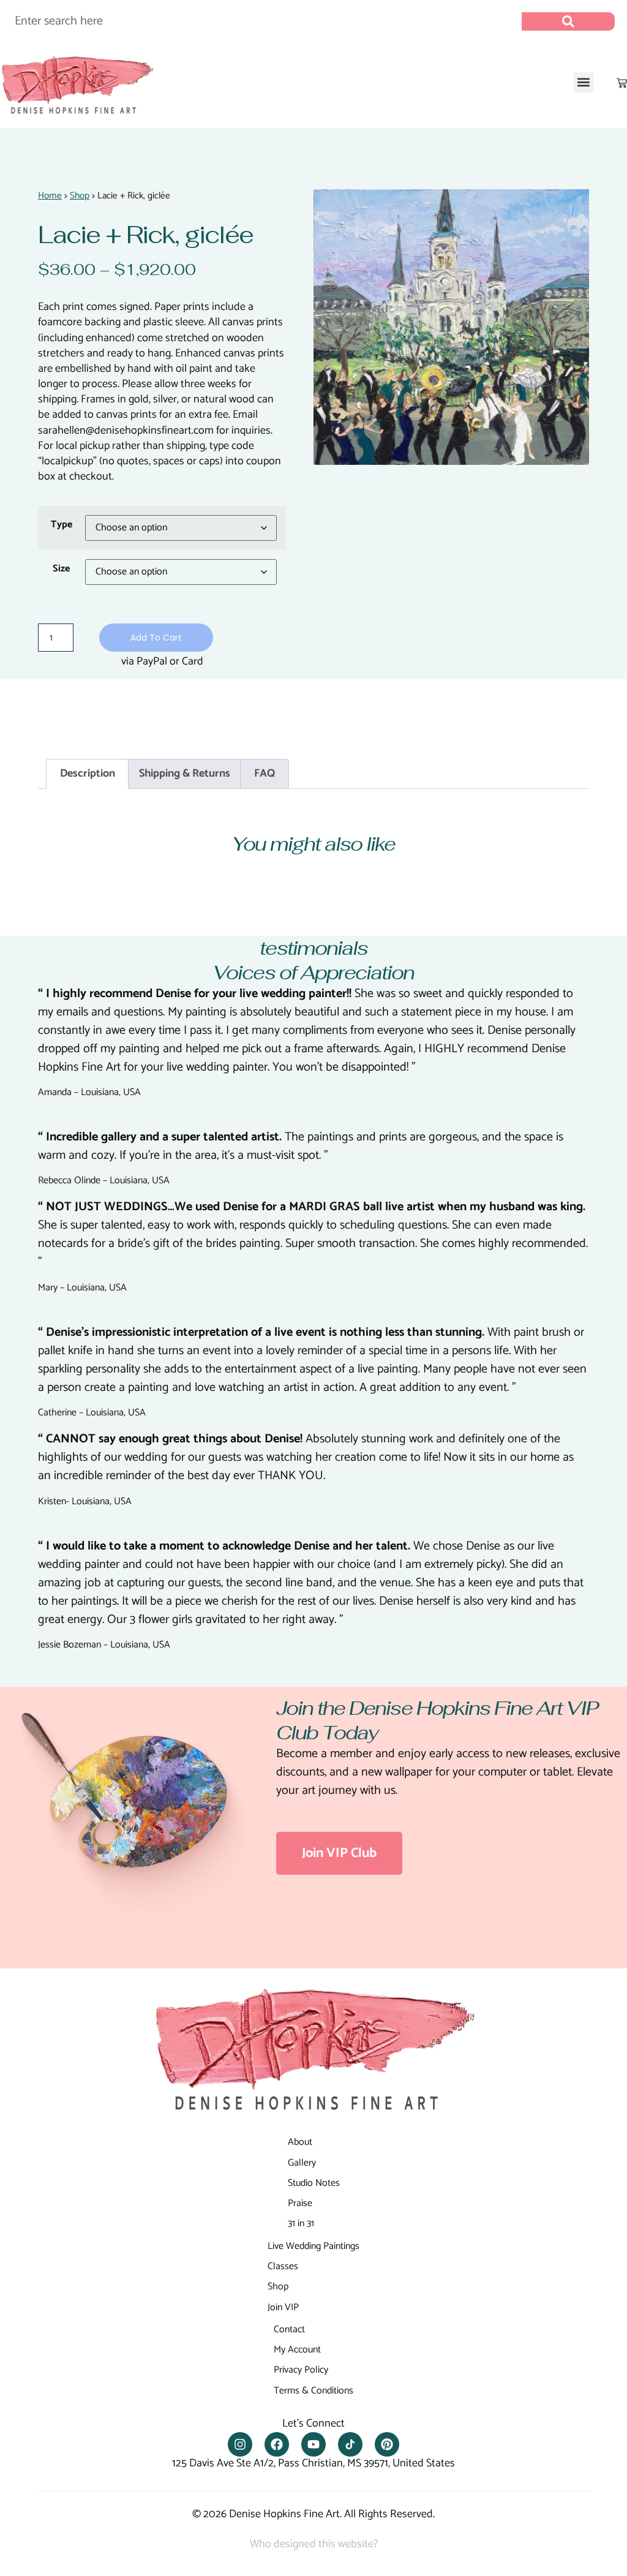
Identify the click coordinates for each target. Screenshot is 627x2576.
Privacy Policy (301, 2370)
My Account (297, 2350)
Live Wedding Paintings (313, 2246)
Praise (300, 2203)
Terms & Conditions (313, 2391)
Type (62, 525)
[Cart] (622, 83)
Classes (283, 2266)
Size (61, 569)
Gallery (302, 2163)
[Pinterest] (387, 2444)
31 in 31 (301, 2224)
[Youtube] (313, 2444)
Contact (289, 2329)
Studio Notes (314, 2183)
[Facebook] (277, 2444)
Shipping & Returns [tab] (185, 774)
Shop (80, 196)
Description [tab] (88, 774)
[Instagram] (240, 2444)
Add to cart (156, 638)
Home (50, 196)
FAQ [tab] (265, 774)
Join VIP (283, 2307)
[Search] (568, 21)
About (300, 2142)
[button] (584, 82)
